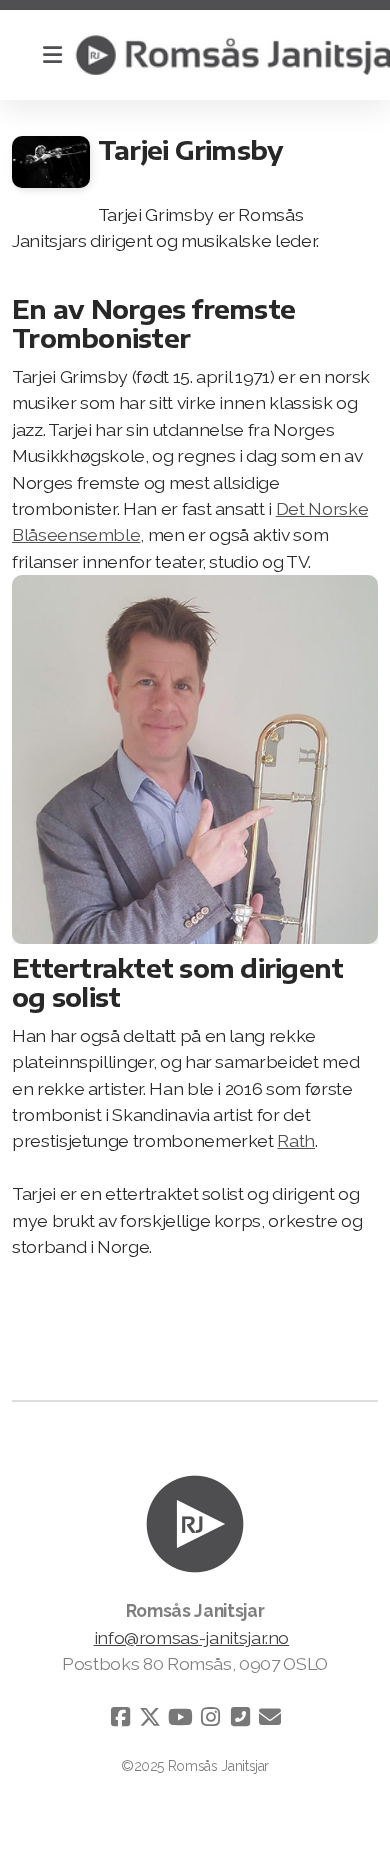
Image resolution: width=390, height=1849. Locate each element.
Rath (296, 1140)
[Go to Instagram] (210, 1717)
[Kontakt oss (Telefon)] (240, 1717)
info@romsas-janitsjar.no (192, 1637)
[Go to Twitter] (150, 1717)
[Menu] (52, 55)
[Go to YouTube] (180, 1717)
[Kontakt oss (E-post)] (270, 1717)
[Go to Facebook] (120, 1717)
